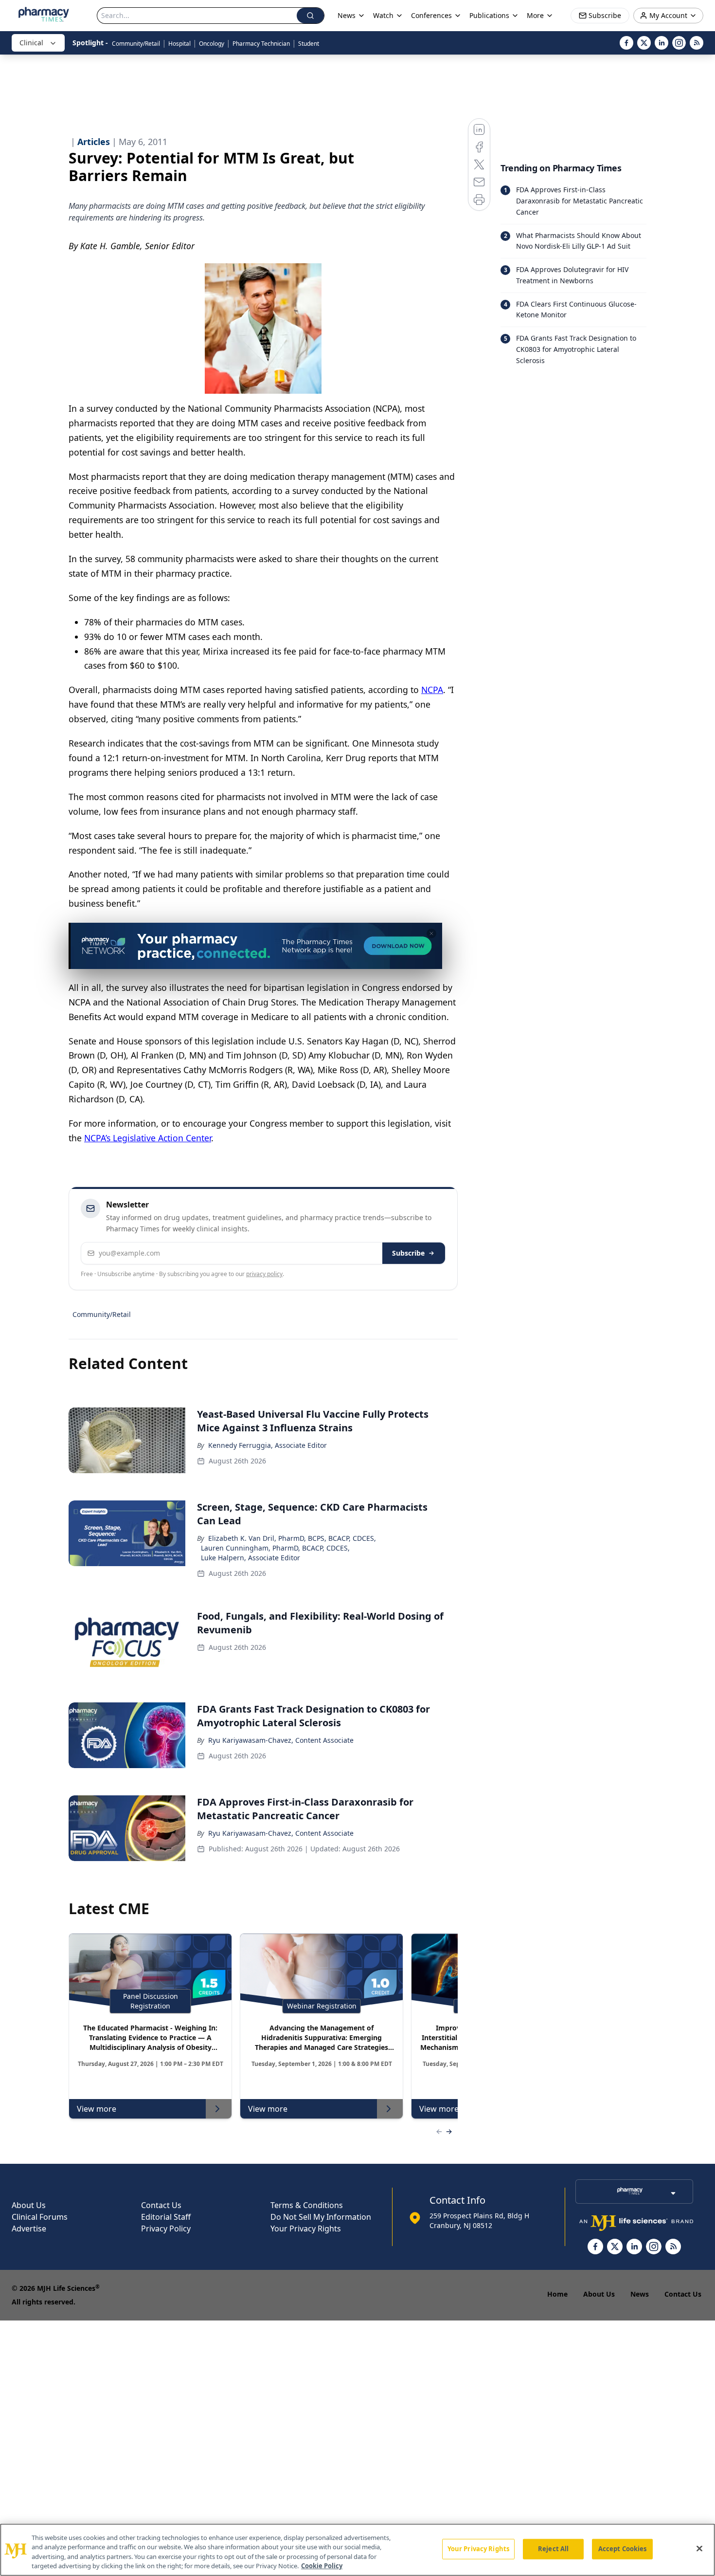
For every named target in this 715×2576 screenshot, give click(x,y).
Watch (383, 15)
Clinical (31, 43)
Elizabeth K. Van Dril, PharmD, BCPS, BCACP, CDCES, (292, 1538)
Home (557, 2294)
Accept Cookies (623, 2549)
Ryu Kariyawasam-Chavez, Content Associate (281, 1740)
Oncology (212, 44)
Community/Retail (136, 44)
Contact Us (161, 2205)
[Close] (699, 2548)
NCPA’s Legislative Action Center (148, 1138)
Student (309, 44)
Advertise (29, 2229)
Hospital (179, 44)
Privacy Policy (166, 2229)
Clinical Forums (40, 2217)
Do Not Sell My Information (321, 2217)
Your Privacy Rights (306, 2229)
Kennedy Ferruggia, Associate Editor (268, 1445)
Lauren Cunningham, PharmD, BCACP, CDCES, (275, 1548)
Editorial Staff (166, 2217)
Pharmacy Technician (261, 44)
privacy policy (264, 1274)
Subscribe (408, 1253)
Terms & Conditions (307, 2205)
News (640, 2294)
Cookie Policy (322, 2566)
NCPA (432, 690)
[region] (357, 2550)
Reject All (553, 2549)
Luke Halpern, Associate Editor (250, 1558)
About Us (29, 2205)
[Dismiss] (431, 933)
